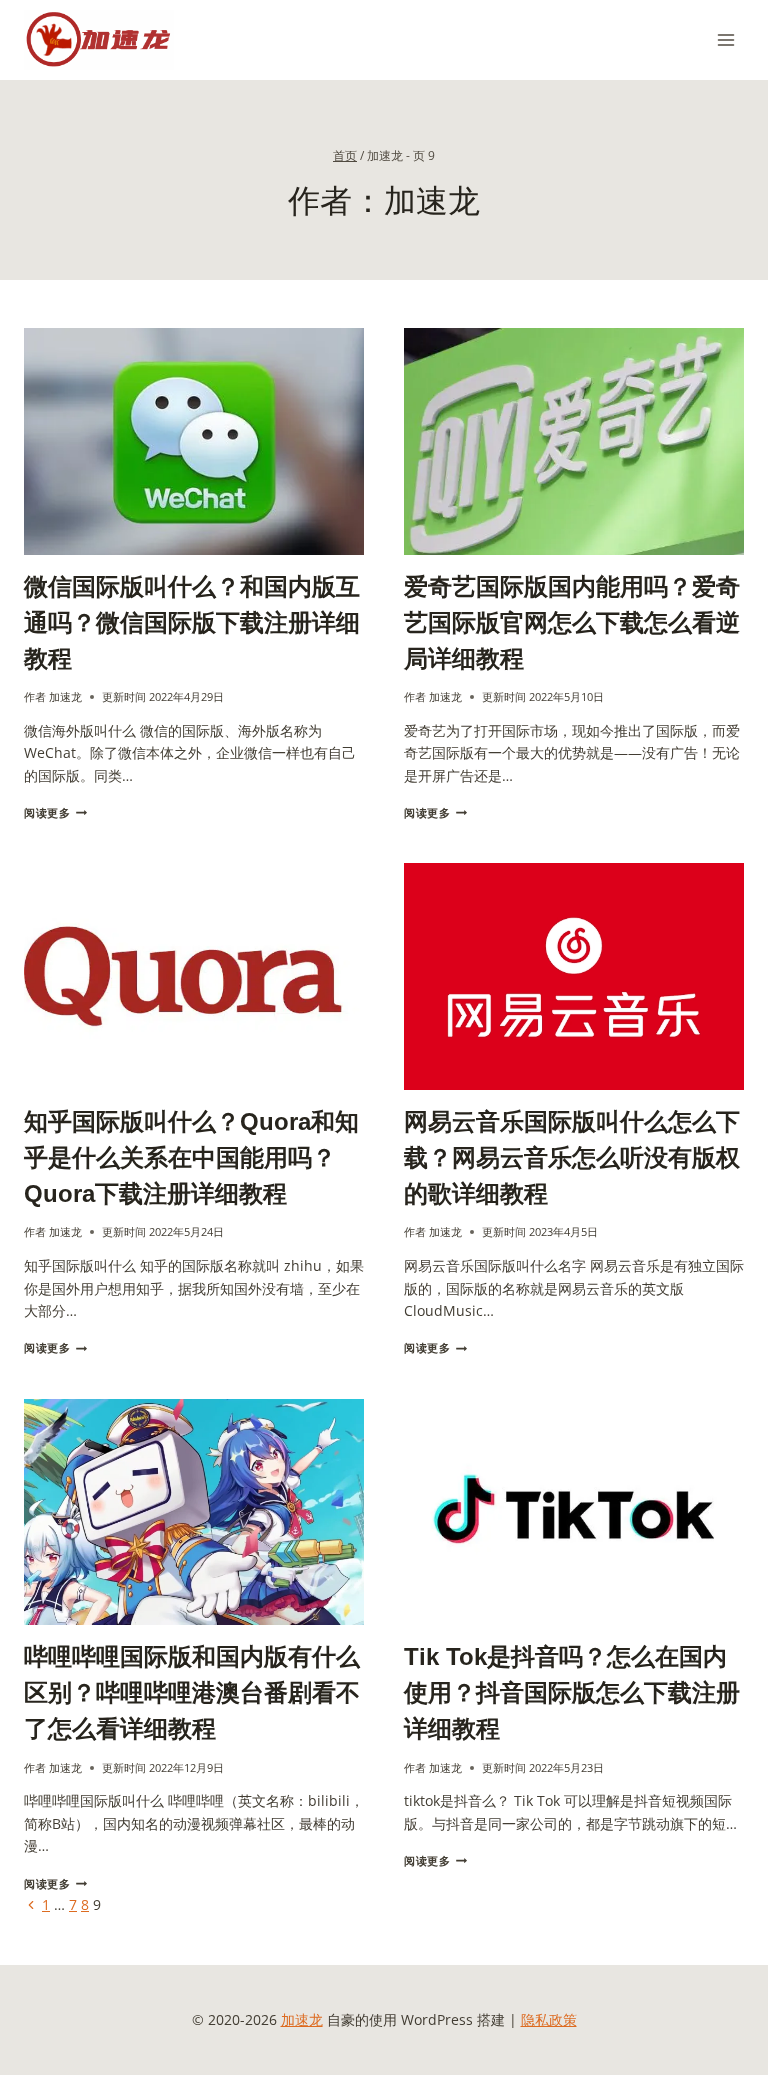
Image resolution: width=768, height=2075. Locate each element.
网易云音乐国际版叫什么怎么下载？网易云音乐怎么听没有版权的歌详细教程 (572, 1157)
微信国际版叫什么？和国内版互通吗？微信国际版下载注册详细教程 (192, 622)
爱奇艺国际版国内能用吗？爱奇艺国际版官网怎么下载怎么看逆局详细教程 (572, 622)
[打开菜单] (725, 39)
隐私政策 (549, 2019)
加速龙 (65, 696)
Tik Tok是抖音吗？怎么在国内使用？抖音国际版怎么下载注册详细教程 (572, 1692)
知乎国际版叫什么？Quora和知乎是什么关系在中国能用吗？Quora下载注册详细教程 (191, 1157)
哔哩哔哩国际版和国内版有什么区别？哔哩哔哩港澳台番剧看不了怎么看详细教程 (192, 1692)
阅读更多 (55, 812)
